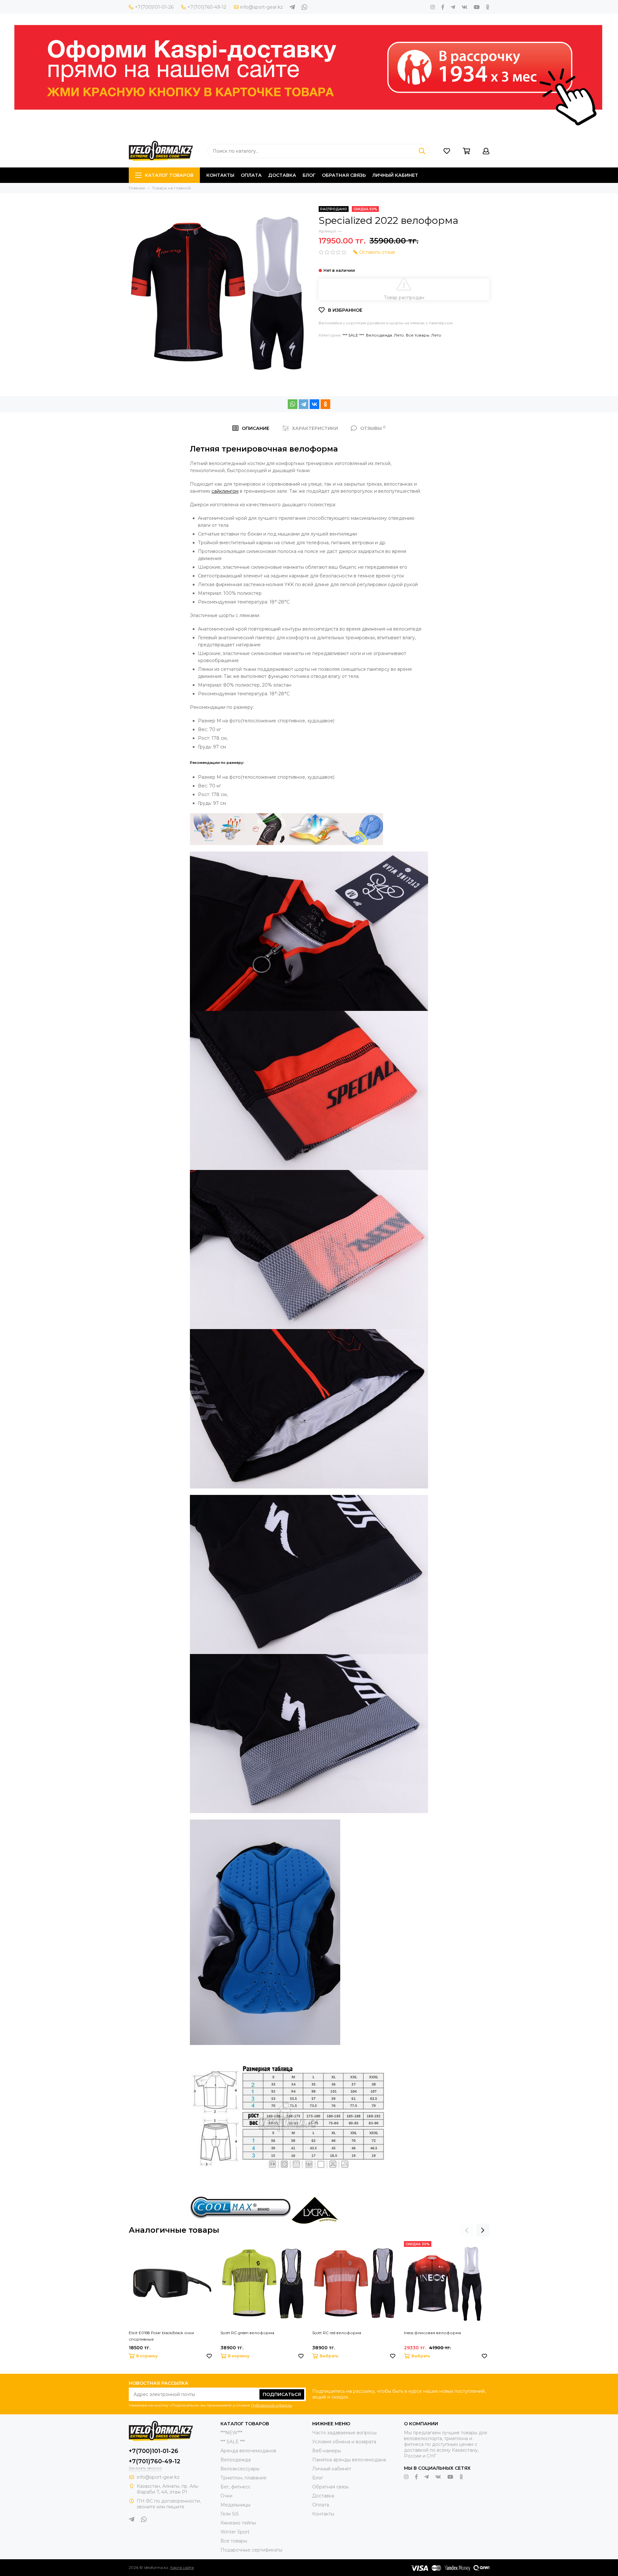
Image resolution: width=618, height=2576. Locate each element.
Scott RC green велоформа (247, 2333)
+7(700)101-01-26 (154, 7)
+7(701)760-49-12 (207, 7)
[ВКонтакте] (314, 404)
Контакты (220, 175)
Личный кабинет (332, 2469)
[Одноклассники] (325, 404)
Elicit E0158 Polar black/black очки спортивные (161, 2336)
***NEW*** (231, 2433)
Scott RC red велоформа (337, 2333)
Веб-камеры (327, 2451)
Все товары (418, 335)
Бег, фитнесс (236, 2487)
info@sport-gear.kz (262, 7)
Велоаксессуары (240, 2469)
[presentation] (467, 2230)
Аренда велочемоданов (248, 2451)
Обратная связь (344, 175)
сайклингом (225, 491)
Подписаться (282, 2394)
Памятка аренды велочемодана (349, 2460)
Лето (399, 335)
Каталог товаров (169, 175)
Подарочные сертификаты (251, 2550)
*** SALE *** (353, 335)
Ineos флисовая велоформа (432, 2333)
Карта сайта (182, 2567)
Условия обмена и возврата (344, 2442)
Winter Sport (235, 2532)
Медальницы (235, 2505)
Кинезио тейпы (238, 2523)
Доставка (282, 175)
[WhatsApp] (293, 404)
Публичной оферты (272, 2405)
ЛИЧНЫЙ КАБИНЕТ (395, 175)
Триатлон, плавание (243, 2478)
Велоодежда (379, 335)
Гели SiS (230, 2514)
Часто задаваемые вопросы (344, 2433)
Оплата (251, 175)
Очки (226, 2496)
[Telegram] (304, 404)
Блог (309, 175)
